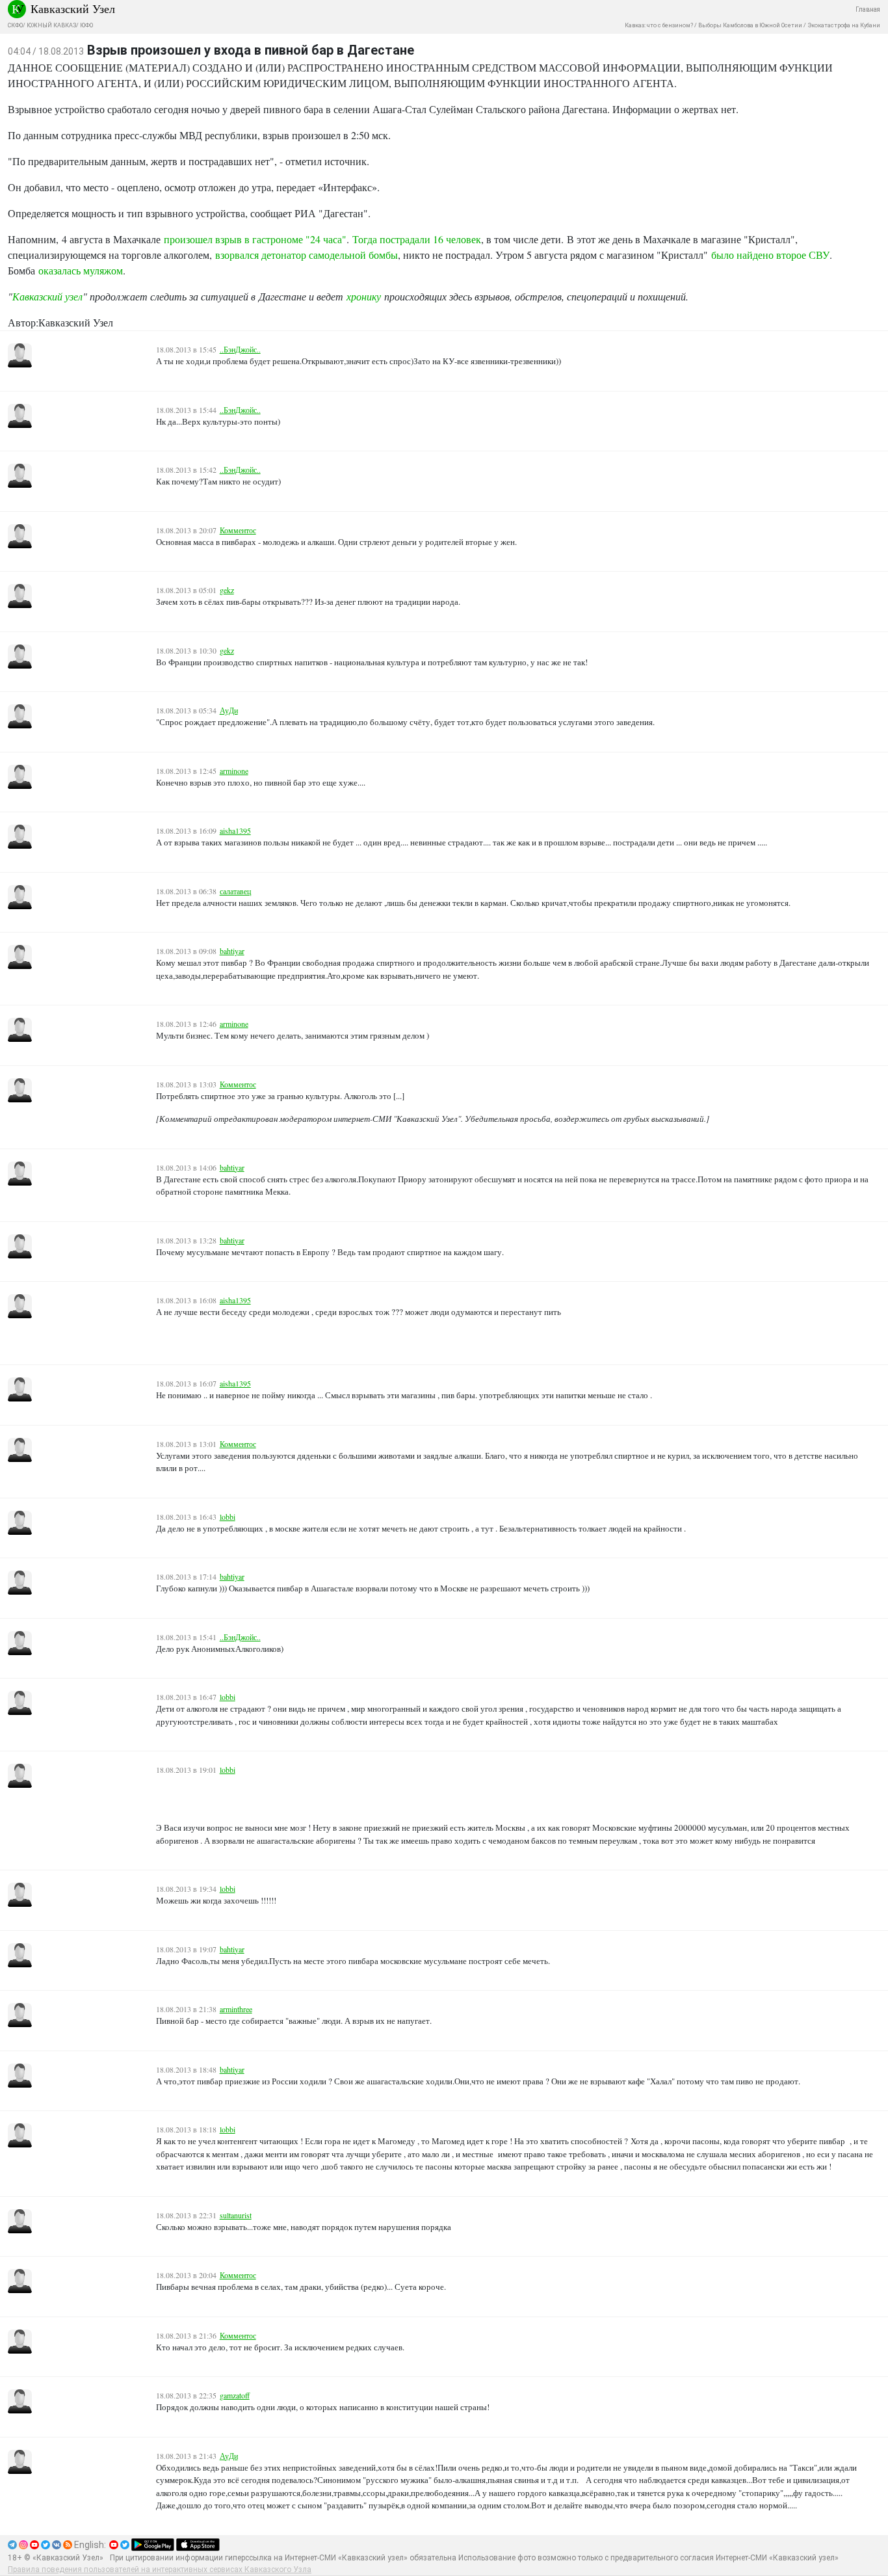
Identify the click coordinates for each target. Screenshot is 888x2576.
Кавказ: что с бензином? (659, 25)
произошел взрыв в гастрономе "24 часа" (255, 239)
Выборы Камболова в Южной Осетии (750, 25)
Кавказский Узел (73, 8)
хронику (364, 296)
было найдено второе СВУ (770, 255)
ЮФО (86, 25)
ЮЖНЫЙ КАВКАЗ (51, 25)
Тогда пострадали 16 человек (417, 239)
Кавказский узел (47, 296)
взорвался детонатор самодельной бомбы (307, 255)
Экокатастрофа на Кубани (844, 25)
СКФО (15, 25)
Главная (868, 9)
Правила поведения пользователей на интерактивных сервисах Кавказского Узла (160, 2569)
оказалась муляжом (81, 270)
